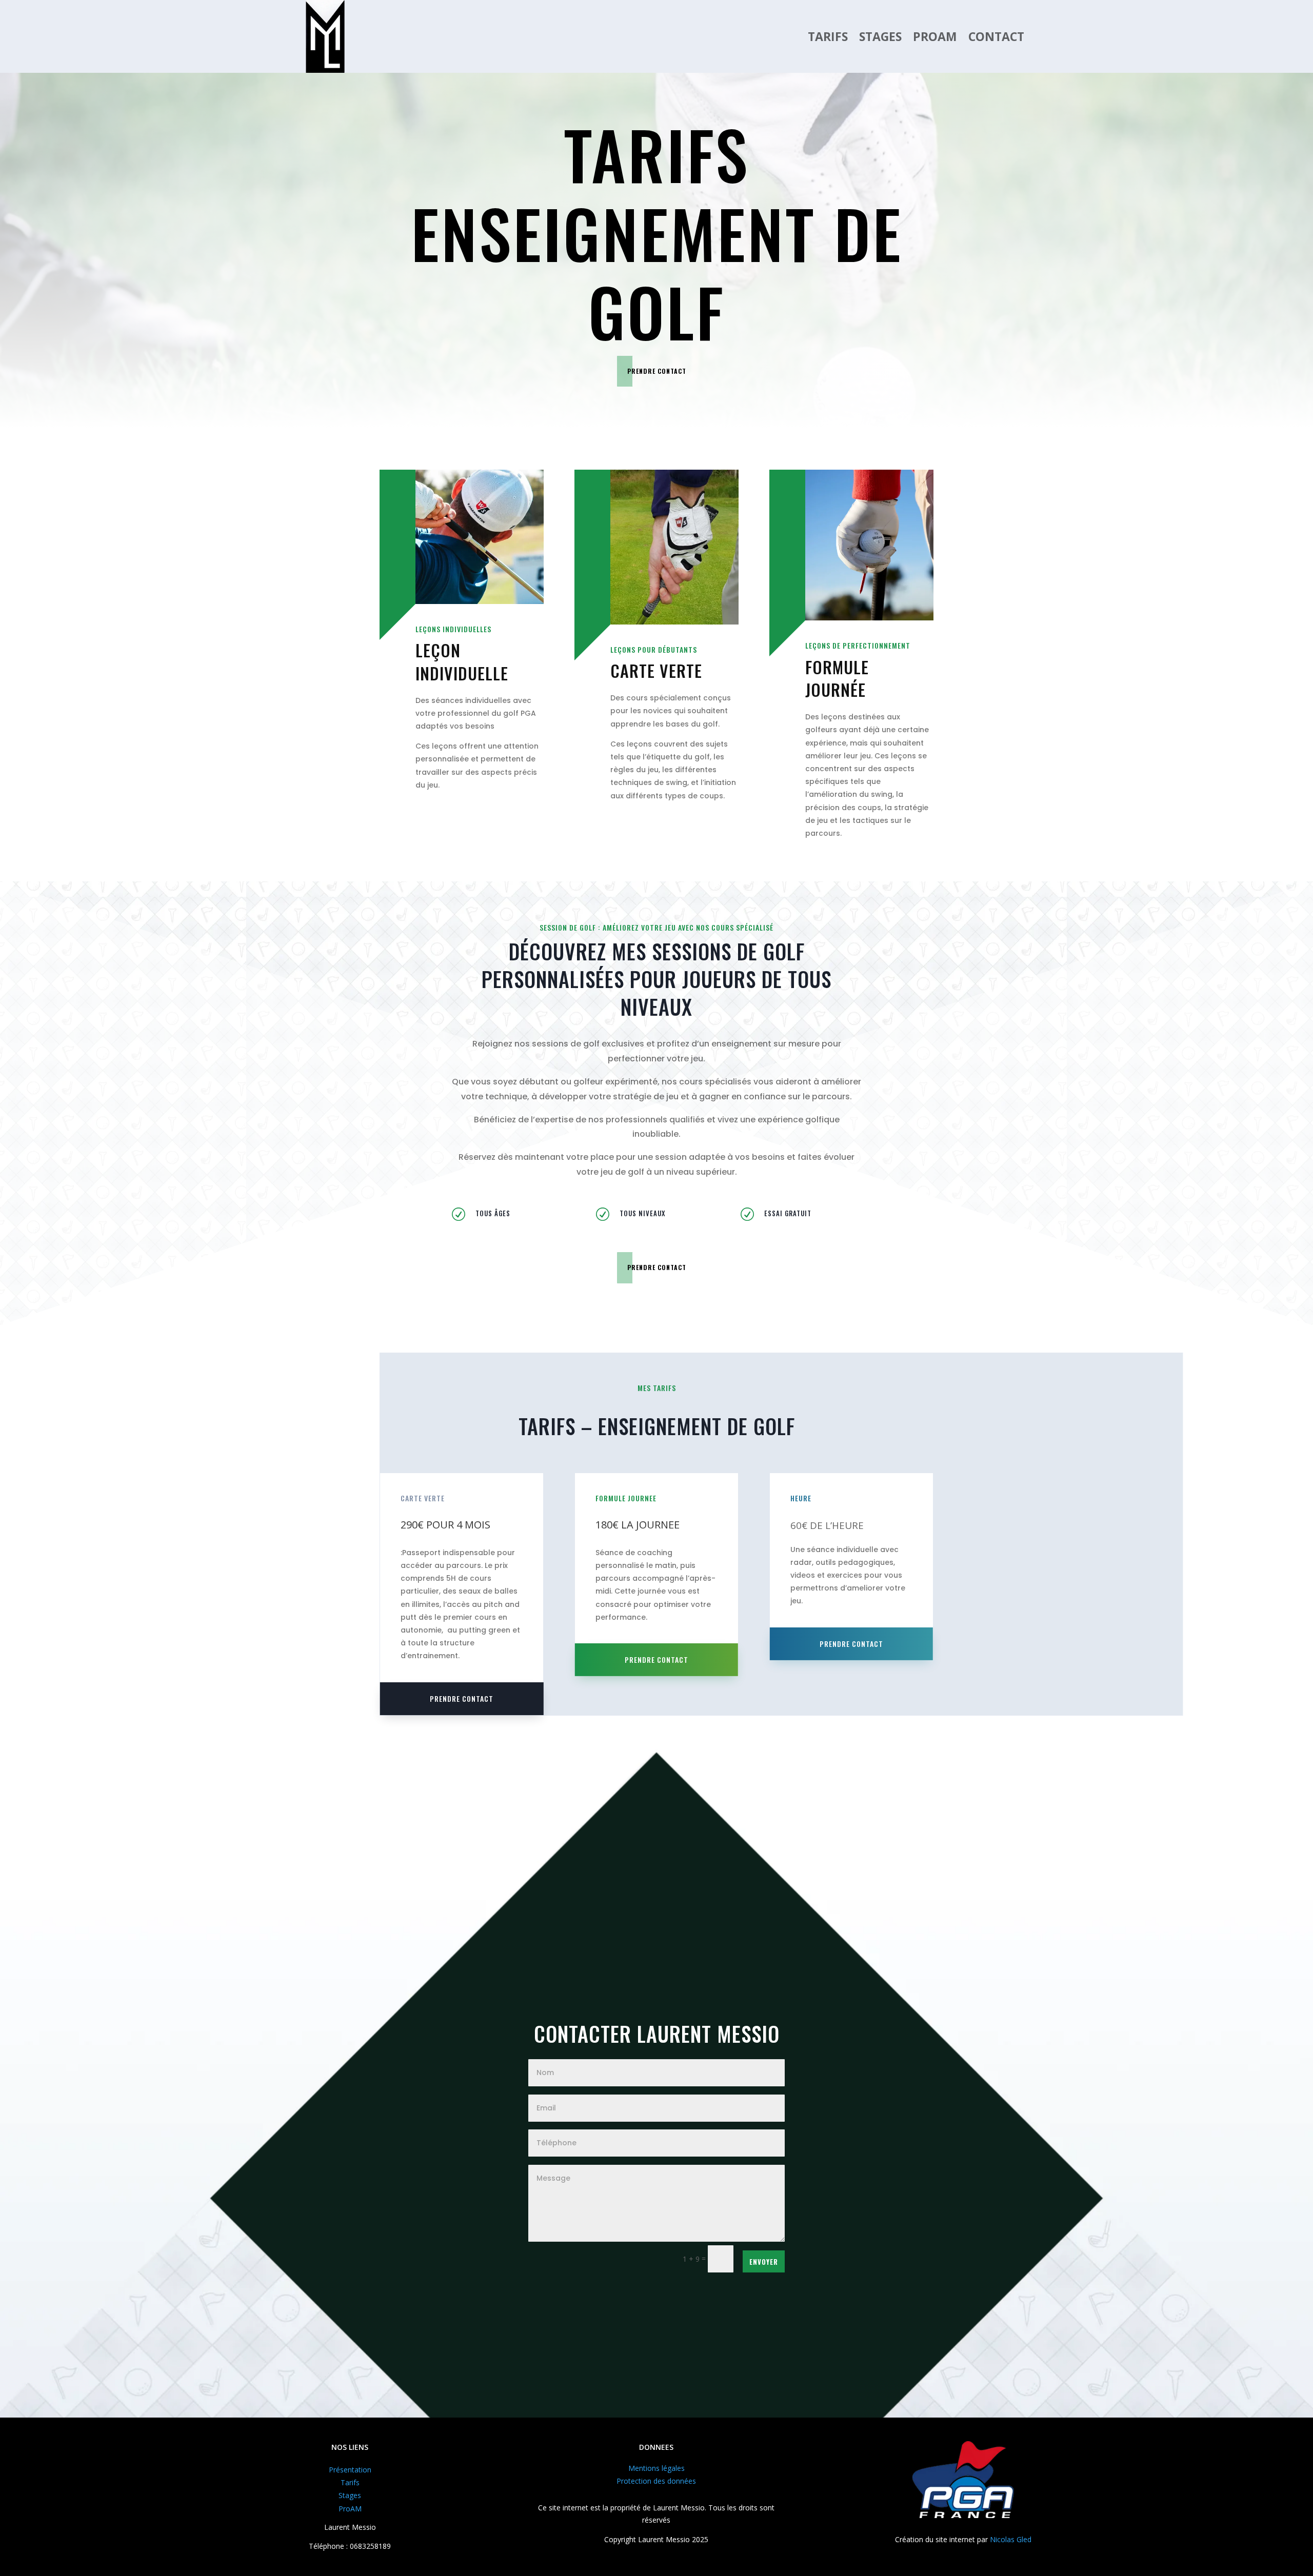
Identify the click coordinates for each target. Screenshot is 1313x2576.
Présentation (350, 2470)
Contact (996, 36)
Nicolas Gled (1011, 2539)
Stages (880, 36)
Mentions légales (656, 2468)
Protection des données (656, 2481)
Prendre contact (657, 371)
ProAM (935, 36)
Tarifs (828, 36)
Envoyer (764, 2262)
